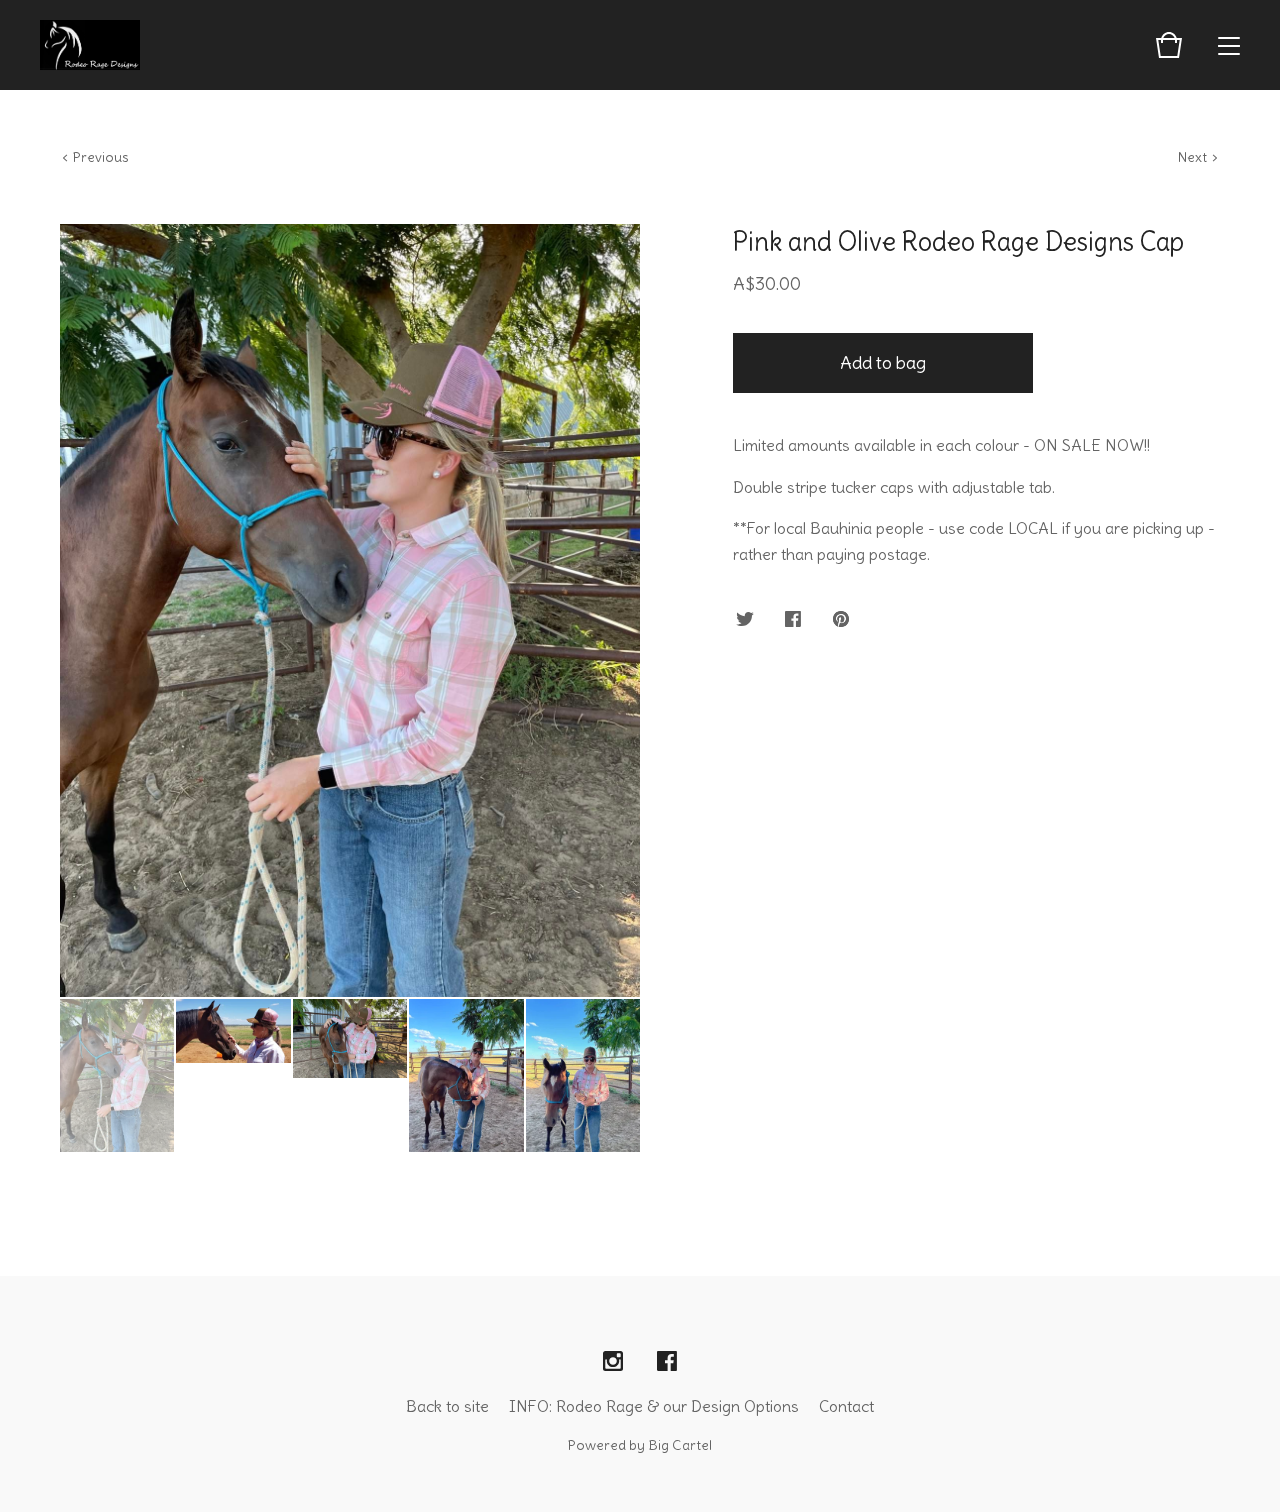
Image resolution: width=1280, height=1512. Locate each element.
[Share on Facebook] (793, 620)
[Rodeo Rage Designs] (90, 45)
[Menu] (1229, 45)
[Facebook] (667, 1362)
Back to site (447, 1406)
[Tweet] (745, 620)
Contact (846, 1406)
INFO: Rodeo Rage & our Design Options (654, 1406)
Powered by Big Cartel (640, 1445)
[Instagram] (613, 1362)
